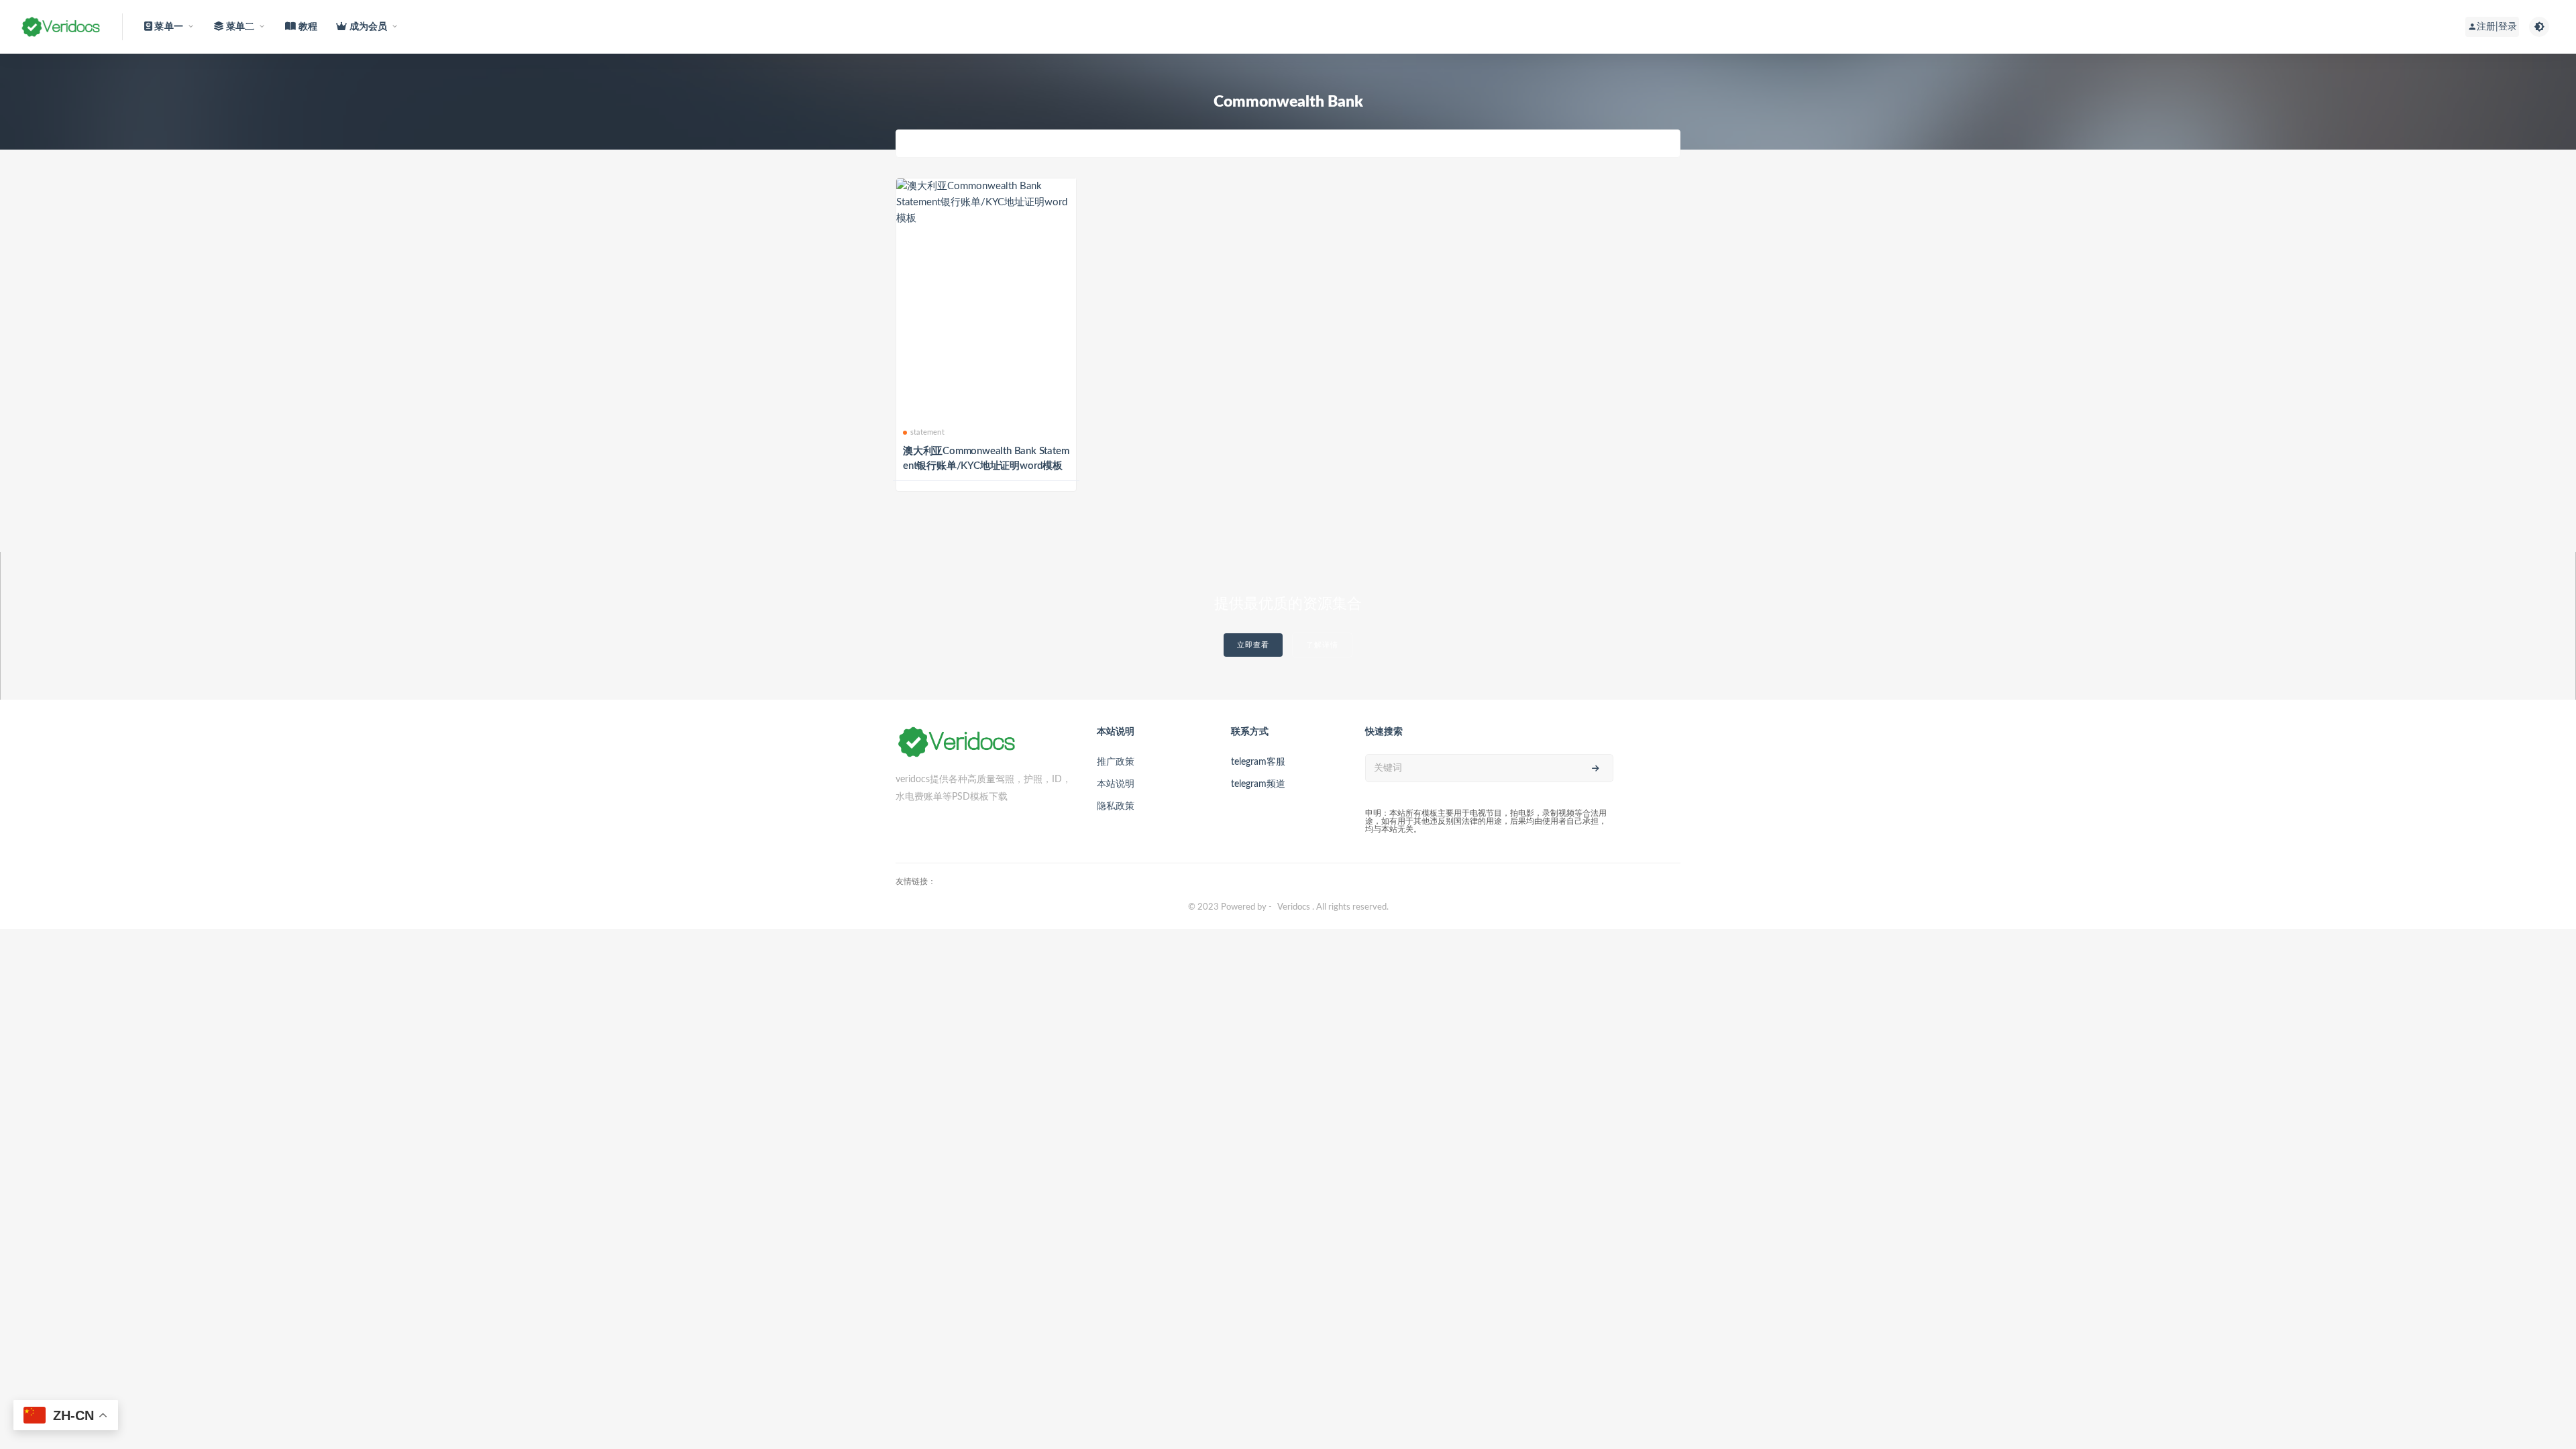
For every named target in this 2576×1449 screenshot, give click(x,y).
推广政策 (1116, 762)
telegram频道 (1258, 784)
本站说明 (1116, 784)
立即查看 (1253, 645)
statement (927, 432)
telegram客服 (1258, 762)
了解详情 (1322, 645)
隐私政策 (1116, 806)
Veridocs (1294, 907)
